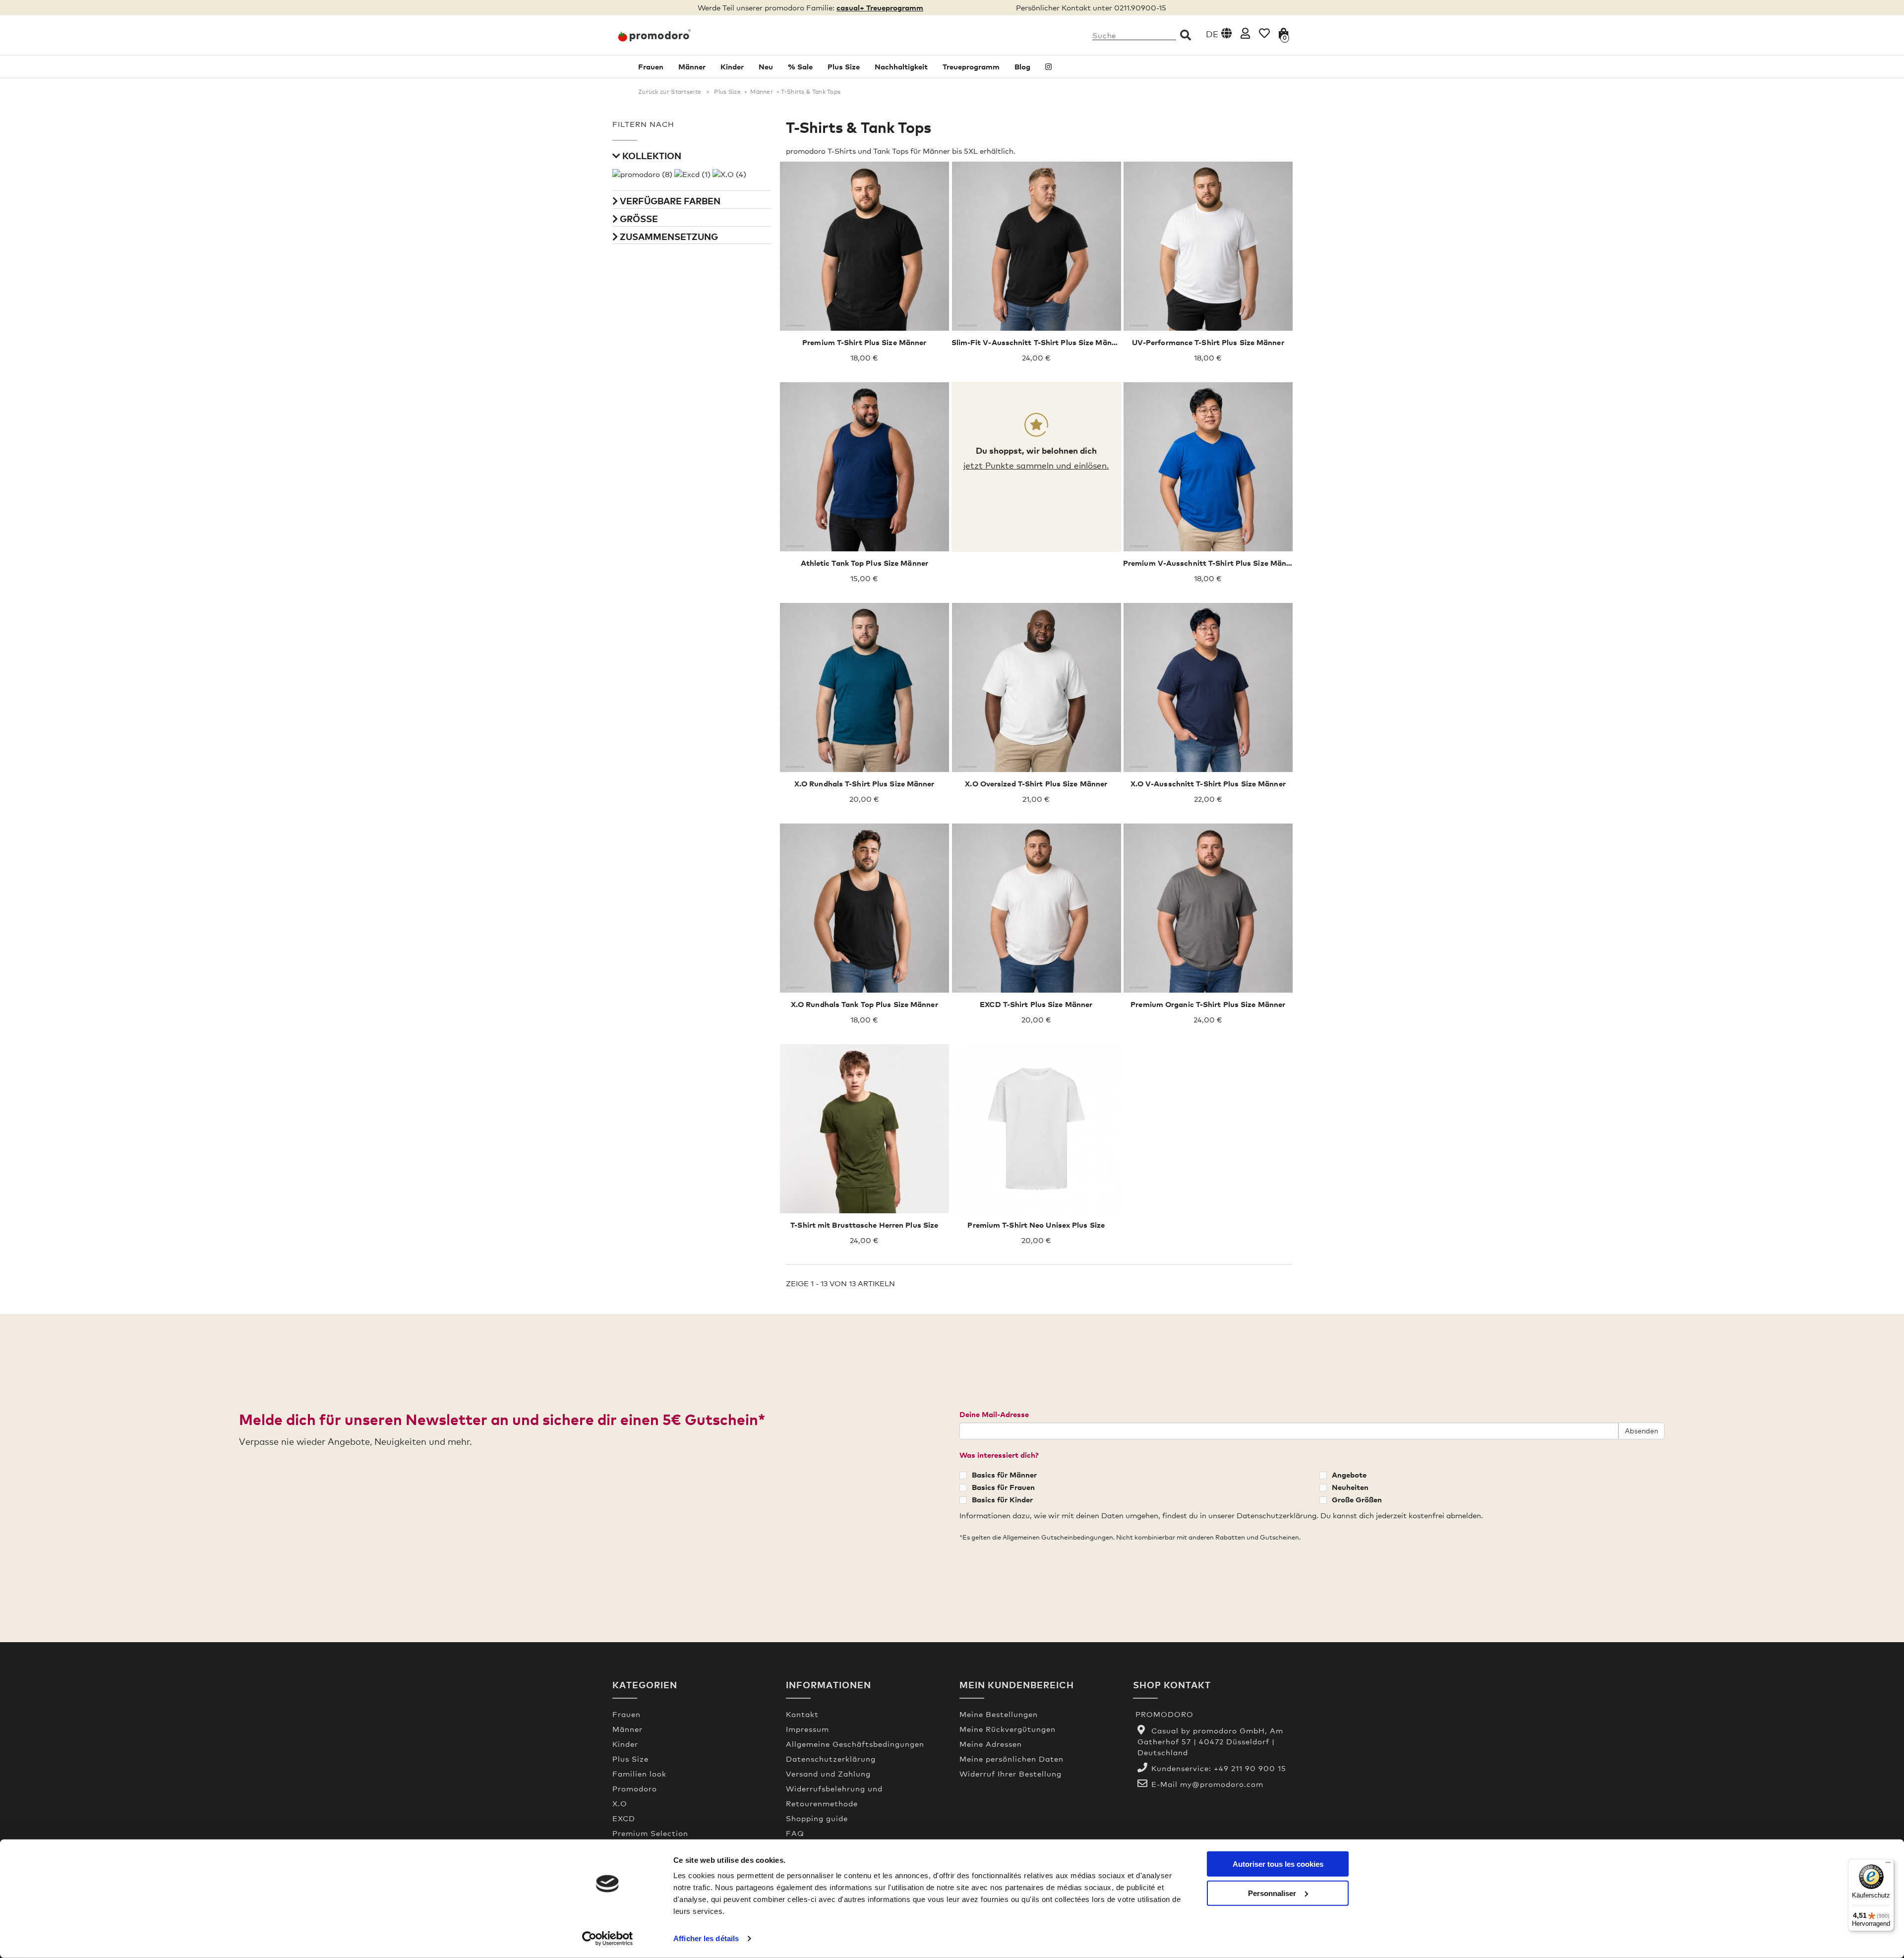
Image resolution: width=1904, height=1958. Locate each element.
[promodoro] (692, 35)
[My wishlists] (1264, 33)
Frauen (651, 66)
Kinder (732, 66)
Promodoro (635, 1788)
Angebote (1349, 1475)
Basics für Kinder (1002, 1499)
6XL (877, 253)
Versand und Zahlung (828, 1774)
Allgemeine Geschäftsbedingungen (855, 1744)
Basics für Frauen (1003, 1487)
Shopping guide (817, 1818)
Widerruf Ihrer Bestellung (1011, 1774)
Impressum (807, 1729)
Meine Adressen (991, 1744)
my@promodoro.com (1222, 1784)
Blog (1022, 66)
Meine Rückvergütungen (1008, 1729)
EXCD (624, 1818)
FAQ (795, 1833)
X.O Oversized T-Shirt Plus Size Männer (1036, 783)
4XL (836, 253)
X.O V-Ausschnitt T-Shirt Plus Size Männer (1208, 783)
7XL (897, 253)
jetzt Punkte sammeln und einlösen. (1036, 465)
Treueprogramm (971, 66)
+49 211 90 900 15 (1250, 1768)
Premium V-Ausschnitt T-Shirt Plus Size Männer (1211, 563)
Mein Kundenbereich (1017, 1685)
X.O (620, 1803)
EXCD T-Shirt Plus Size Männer (1036, 1004)
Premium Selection (650, 1833)
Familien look (639, 1774)
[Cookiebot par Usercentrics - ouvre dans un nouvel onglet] (608, 1939)
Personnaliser (1272, 1893)
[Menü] (1888, 1865)
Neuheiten (1350, 1487)
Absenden (1641, 1431)
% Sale (800, 66)
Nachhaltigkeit (901, 66)
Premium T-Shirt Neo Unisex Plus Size (1036, 1225)
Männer (692, 66)
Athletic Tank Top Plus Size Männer (864, 563)
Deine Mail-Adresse (994, 1414)
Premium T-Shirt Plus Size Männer (864, 342)
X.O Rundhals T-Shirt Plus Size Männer (864, 783)
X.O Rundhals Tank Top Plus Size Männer (864, 1004)
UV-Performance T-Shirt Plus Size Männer (1208, 342)
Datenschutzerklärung (831, 1759)
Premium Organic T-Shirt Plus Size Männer (1208, 1004)
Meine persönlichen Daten (1011, 1759)
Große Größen (1357, 1499)
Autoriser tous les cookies (1278, 1864)
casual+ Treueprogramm (880, 7)
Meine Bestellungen (999, 1714)
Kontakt (802, 1714)
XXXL (813, 253)
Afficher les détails (706, 1938)
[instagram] (1048, 67)
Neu (766, 66)
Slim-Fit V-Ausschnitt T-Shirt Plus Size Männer (1038, 342)
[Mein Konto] (1245, 33)
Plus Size (844, 66)
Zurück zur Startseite (670, 92)
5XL (857, 253)
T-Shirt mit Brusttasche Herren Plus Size (864, 1225)
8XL (918, 253)
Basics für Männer (1004, 1475)
